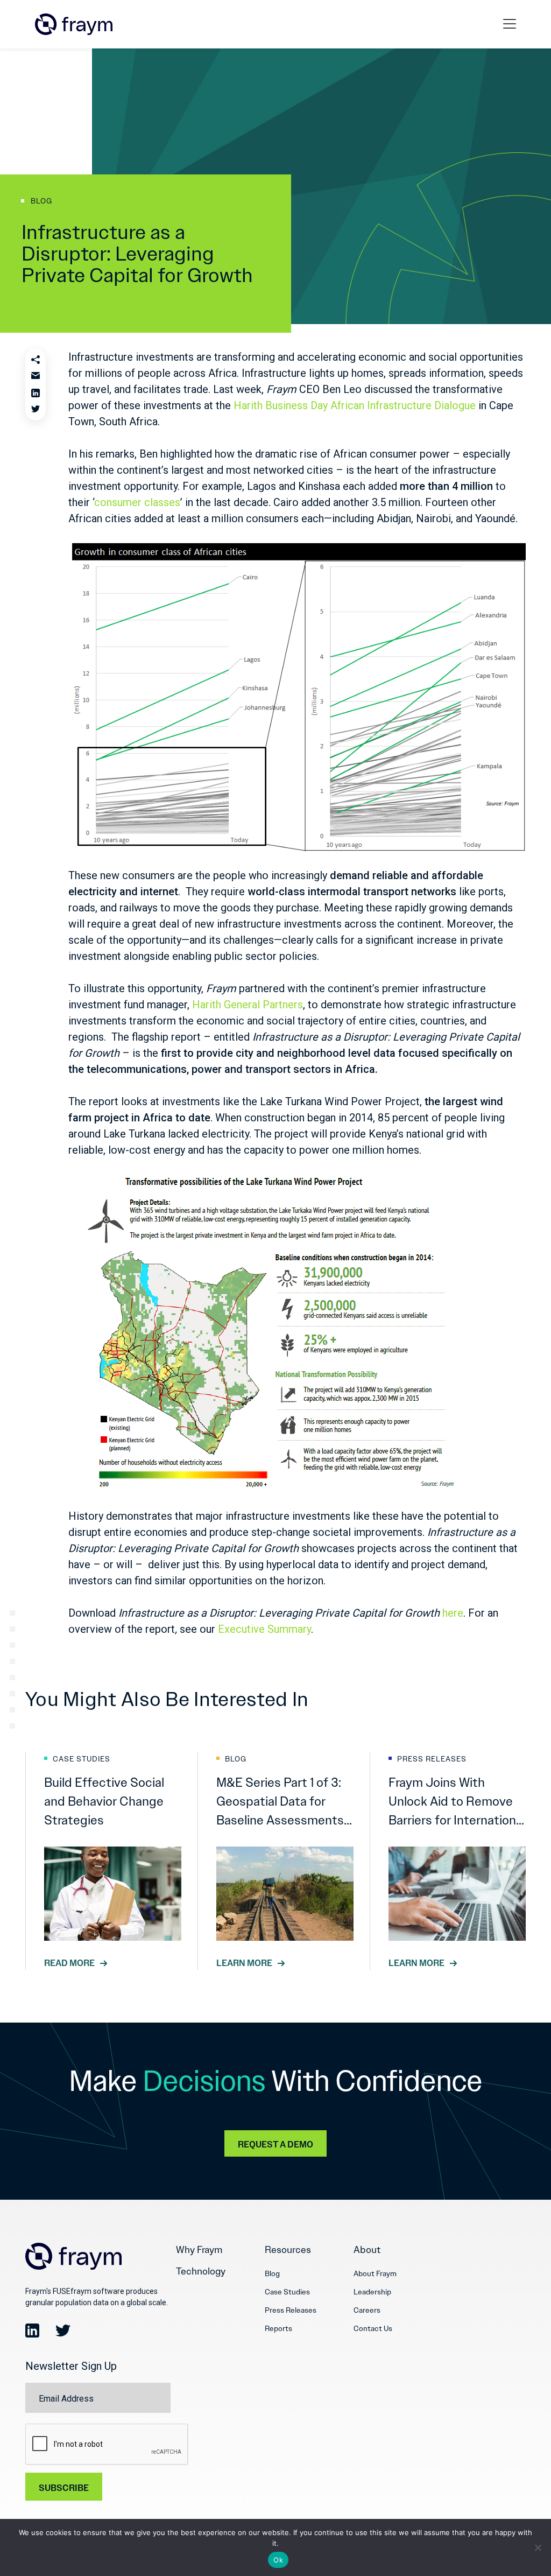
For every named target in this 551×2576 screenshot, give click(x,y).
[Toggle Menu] (512, 24)
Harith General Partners (248, 1005)
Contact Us (373, 2328)
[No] (538, 2547)
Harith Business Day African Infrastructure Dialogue (355, 405)
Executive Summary (264, 1629)
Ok (278, 2560)
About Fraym (375, 2273)
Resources (288, 2250)
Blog (272, 2273)
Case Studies (287, 2292)
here (453, 1613)
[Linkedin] (36, 393)
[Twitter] (36, 410)
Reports (278, 2328)
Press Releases (291, 2310)
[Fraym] (74, 24)
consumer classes (137, 502)
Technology (201, 2271)
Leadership (372, 2292)
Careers (367, 2310)
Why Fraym (199, 2250)
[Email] (36, 376)
